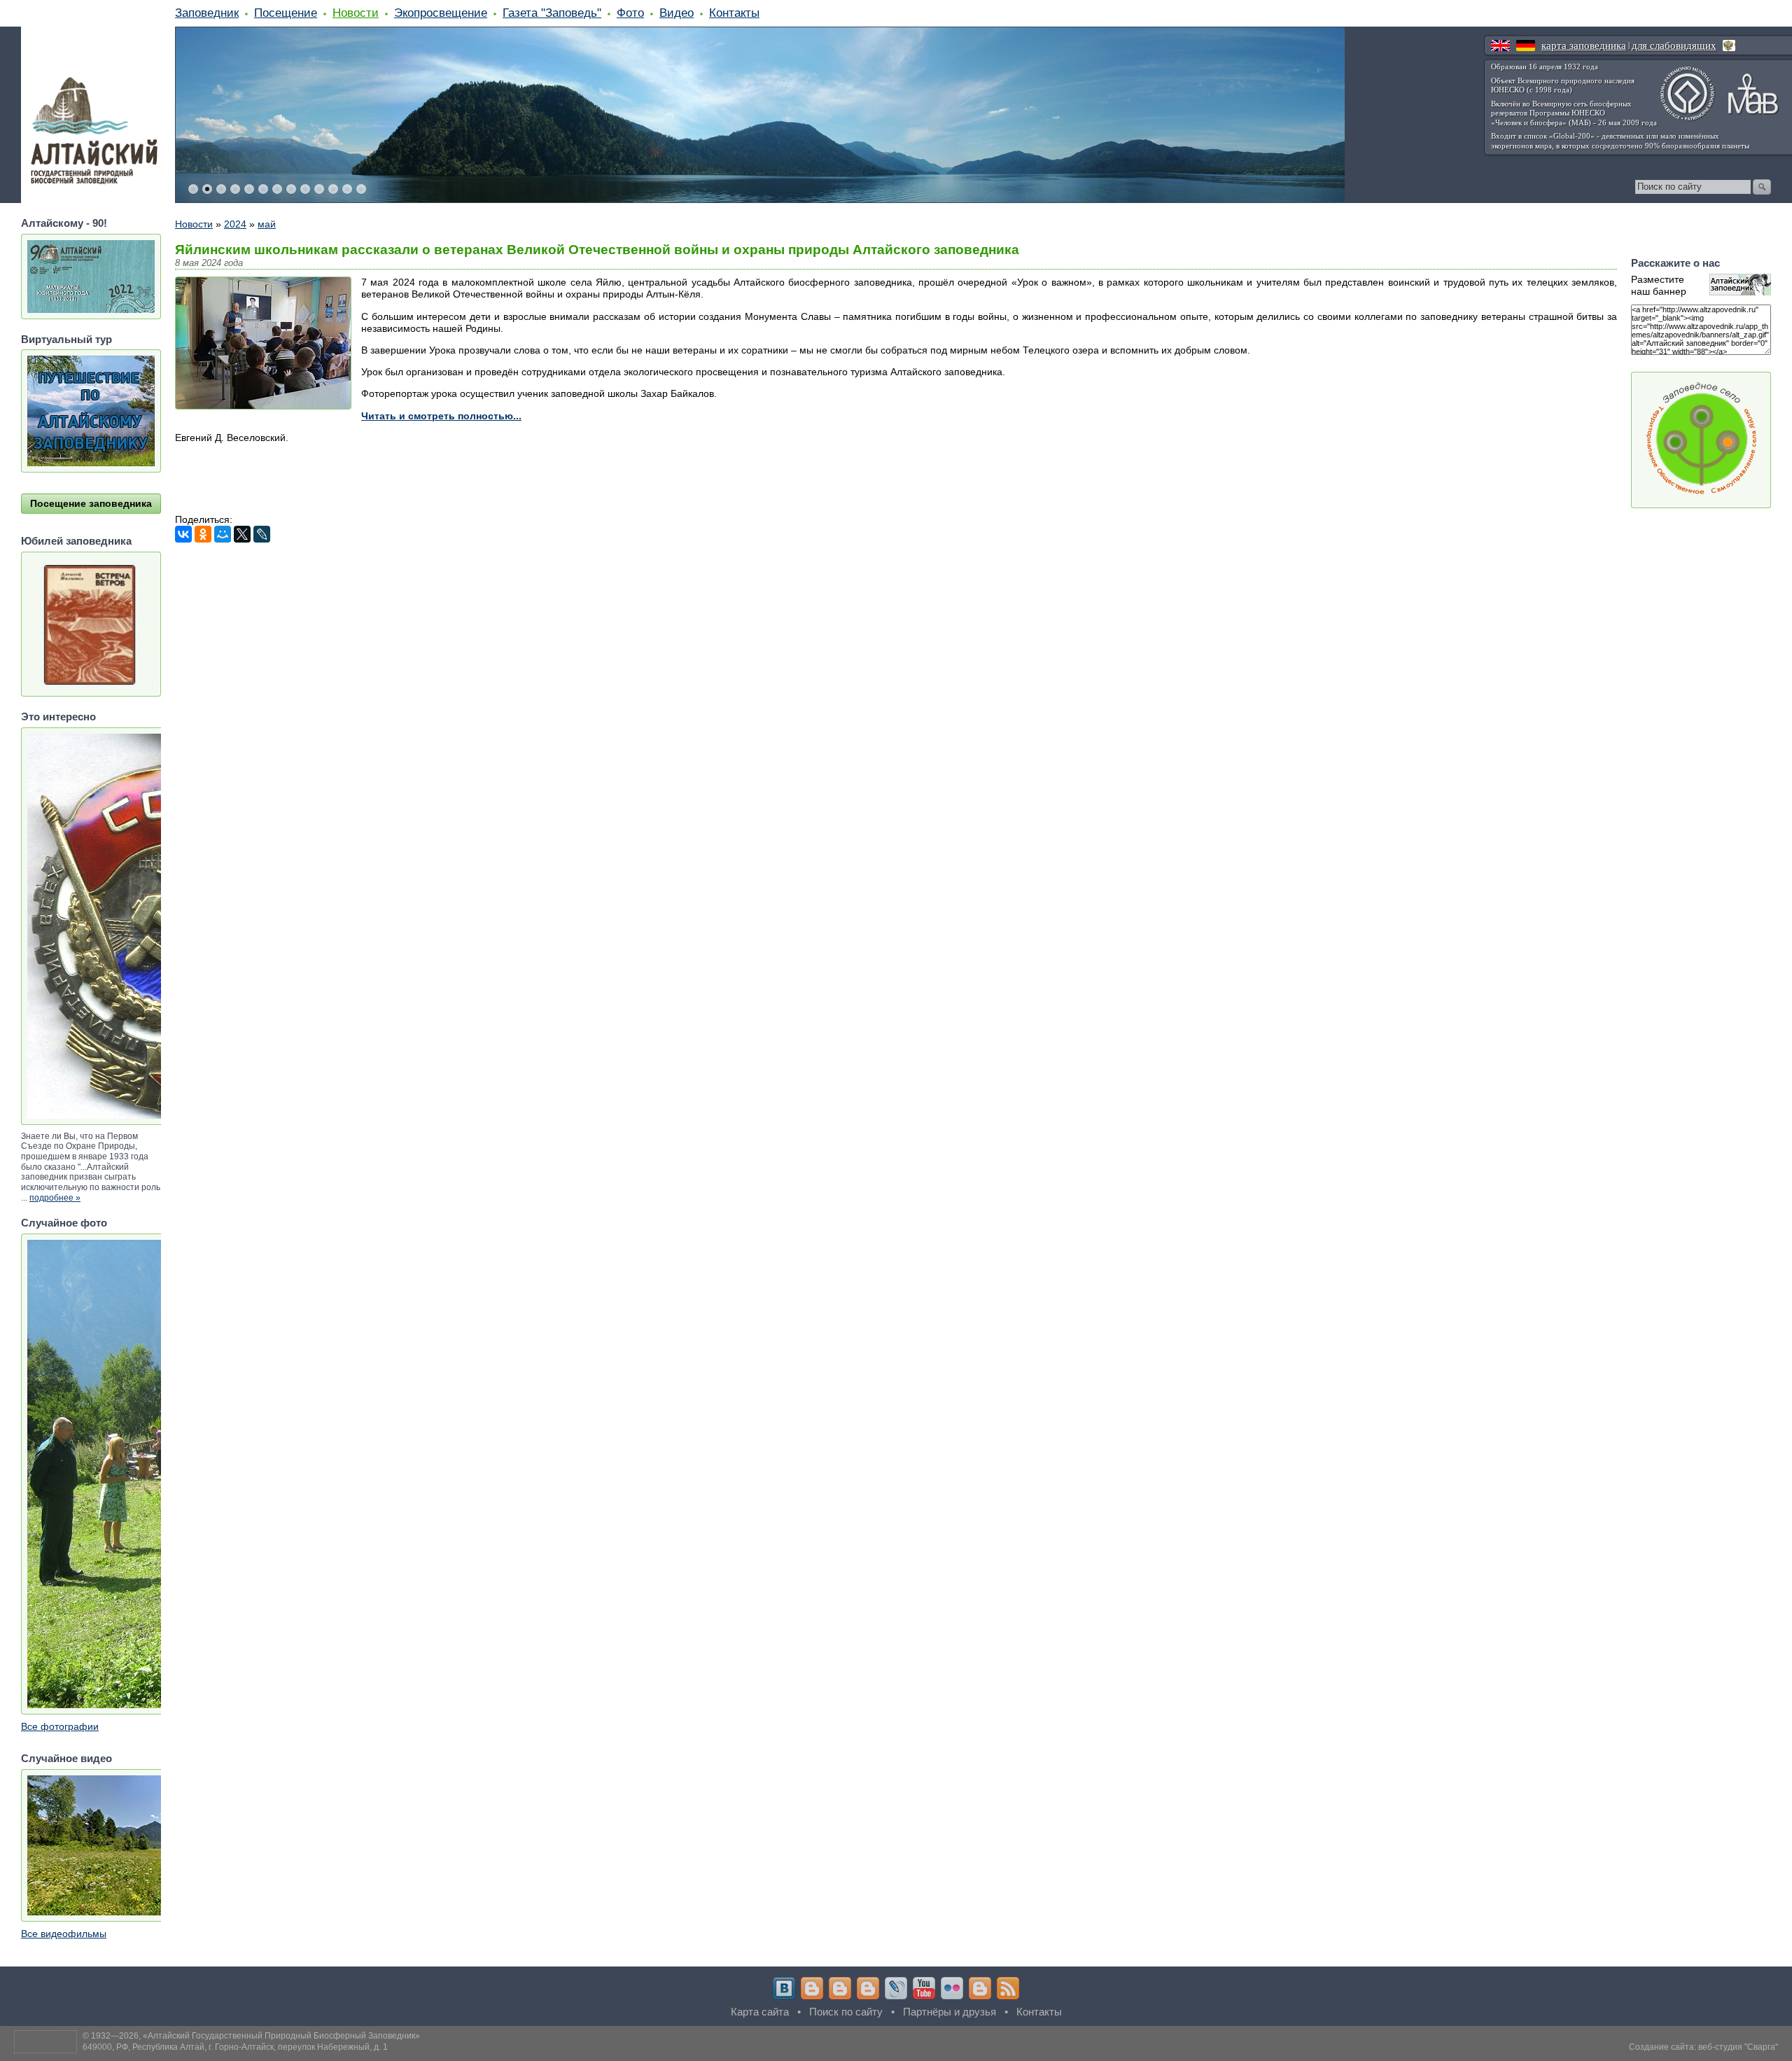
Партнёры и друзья (950, 2012)
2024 (235, 224)
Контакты (734, 13)
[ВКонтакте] (183, 534)
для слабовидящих (1674, 46)
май (267, 224)
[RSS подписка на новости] (1008, 1988)
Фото (630, 13)
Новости (356, 13)
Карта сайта (760, 2012)
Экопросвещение (441, 13)
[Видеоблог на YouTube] (924, 1988)
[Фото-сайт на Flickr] (952, 1988)
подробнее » (55, 1198)
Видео (677, 13)
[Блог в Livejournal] (896, 1988)
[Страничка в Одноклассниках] (840, 1988)
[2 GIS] (980, 1988)
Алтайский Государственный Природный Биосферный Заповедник (281, 2036)
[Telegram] (812, 1988)
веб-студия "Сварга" (1738, 2047)
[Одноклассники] (203, 534)
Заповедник (207, 13)
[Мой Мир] (223, 534)
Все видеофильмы (64, 1934)
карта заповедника (1584, 46)
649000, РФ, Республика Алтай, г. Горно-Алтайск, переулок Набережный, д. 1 (235, 2047)
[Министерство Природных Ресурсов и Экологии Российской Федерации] (1729, 46)
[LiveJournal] (262, 534)
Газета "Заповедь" (552, 13)
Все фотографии (60, 1726)
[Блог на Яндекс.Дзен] (868, 1988)
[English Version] (1500, 46)
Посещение (286, 13)
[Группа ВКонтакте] (784, 1988)
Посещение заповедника (91, 503)
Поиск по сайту (846, 2012)
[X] (242, 534)
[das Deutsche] (1526, 46)
